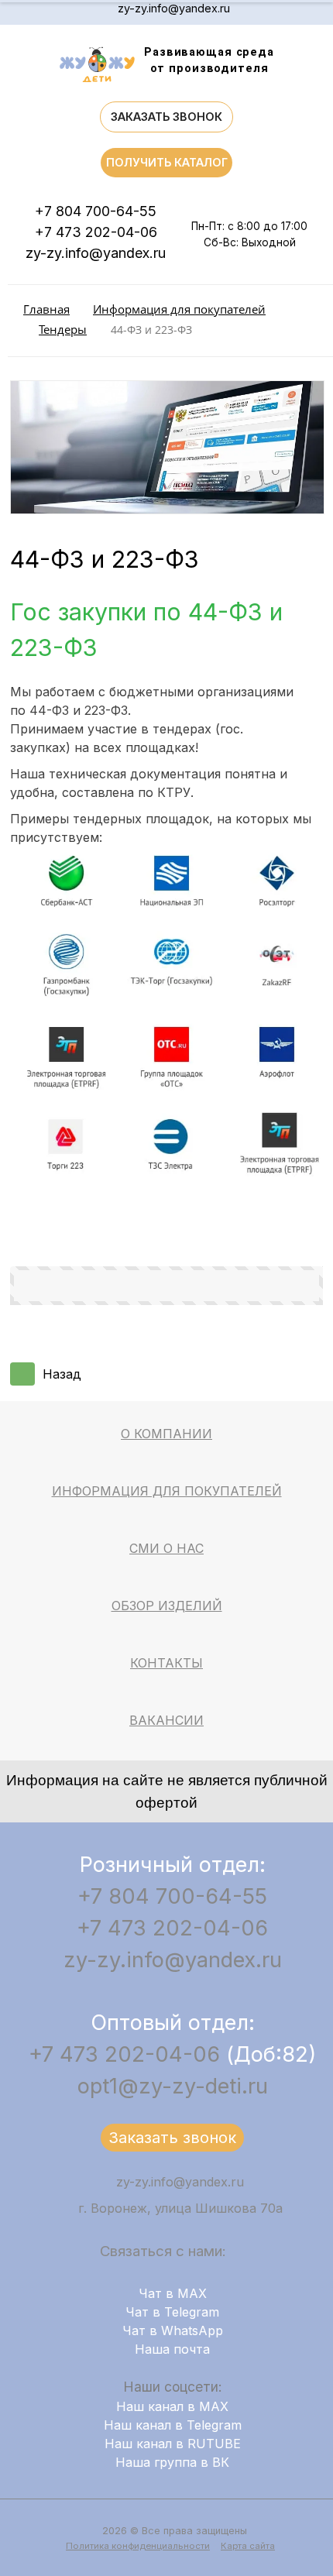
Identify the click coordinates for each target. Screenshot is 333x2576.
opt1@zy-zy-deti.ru (173, 2086)
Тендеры (63, 330)
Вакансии (166, 1720)
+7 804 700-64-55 (96, 211)
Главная (46, 309)
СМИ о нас (166, 1548)
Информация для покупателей (179, 309)
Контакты (166, 1663)
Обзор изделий (167, 1606)
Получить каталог (167, 162)
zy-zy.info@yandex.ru (174, 8)
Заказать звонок (166, 117)
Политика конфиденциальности (138, 2546)
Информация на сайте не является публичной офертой (167, 1791)
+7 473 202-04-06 (96, 232)
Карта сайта (248, 2546)
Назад (62, 1374)
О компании (166, 1434)
